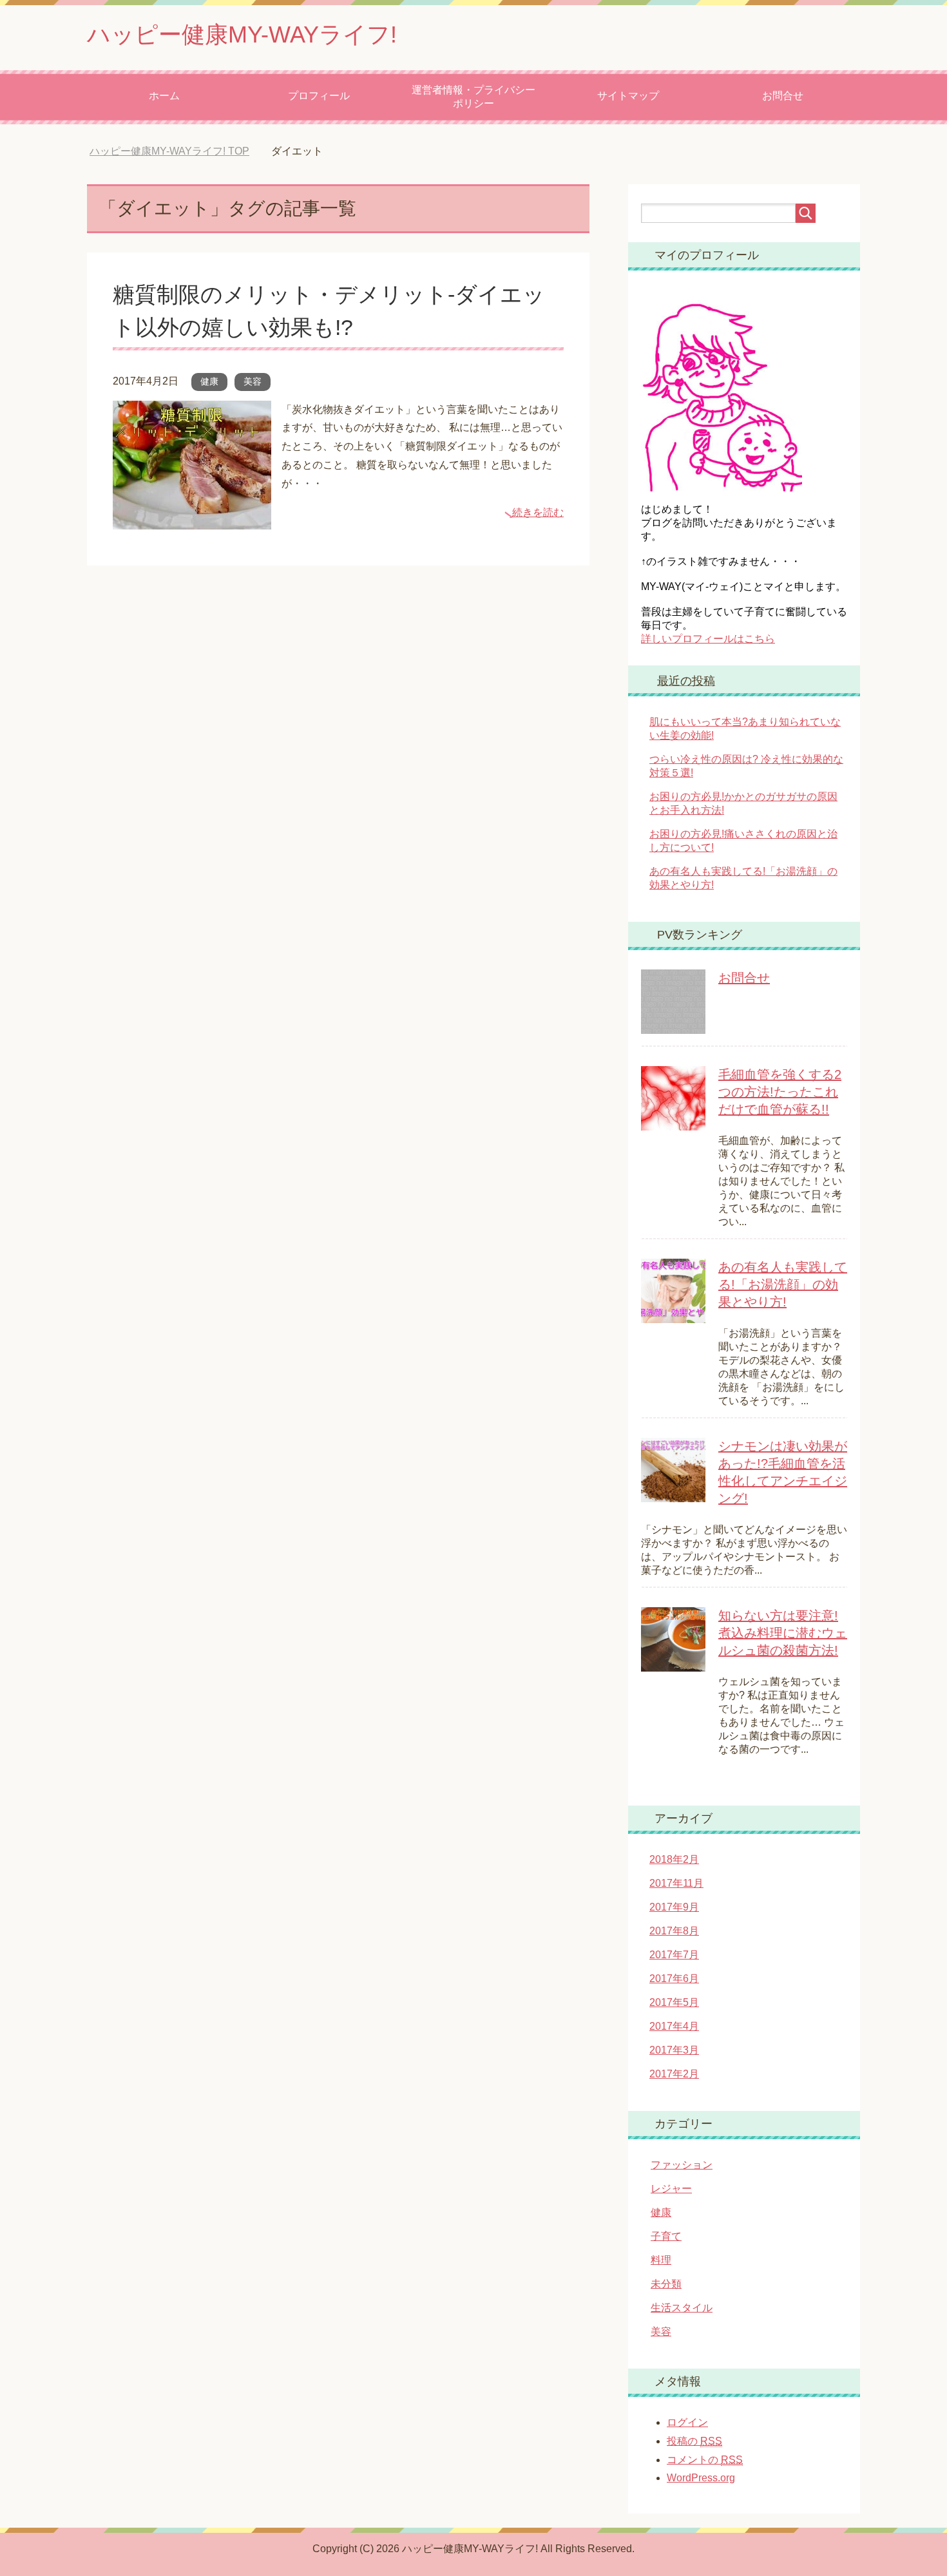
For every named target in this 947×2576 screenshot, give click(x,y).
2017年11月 (676, 1883)
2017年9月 (674, 1907)
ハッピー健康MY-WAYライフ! (242, 34)
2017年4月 (674, 2026)
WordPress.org (701, 2478)
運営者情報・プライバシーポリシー (473, 97)
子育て (666, 2236)
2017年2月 (674, 2074)
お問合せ (783, 96)
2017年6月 (674, 1979)
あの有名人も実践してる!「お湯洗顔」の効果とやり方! (783, 1284)
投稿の (694, 2441)
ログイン (687, 2422)
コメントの (705, 2460)
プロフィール (319, 96)
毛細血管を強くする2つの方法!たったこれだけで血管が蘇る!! (780, 1092)
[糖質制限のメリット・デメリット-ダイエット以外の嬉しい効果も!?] (192, 520)
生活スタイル (682, 2308)
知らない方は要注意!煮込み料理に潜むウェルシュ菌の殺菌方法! (783, 1633)
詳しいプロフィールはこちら (708, 639)
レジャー (671, 2189)
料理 (661, 2260)
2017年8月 (674, 1931)
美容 (253, 381)
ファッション (682, 2165)
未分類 (666, 2284)
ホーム (164, 96)
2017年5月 (674, 2002)
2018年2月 (674, 1859)
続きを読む (538, 512)
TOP (179, 151)
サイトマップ (628, 96)
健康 (209, 381)
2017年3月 (674, 2050)
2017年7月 (674, 1955)
